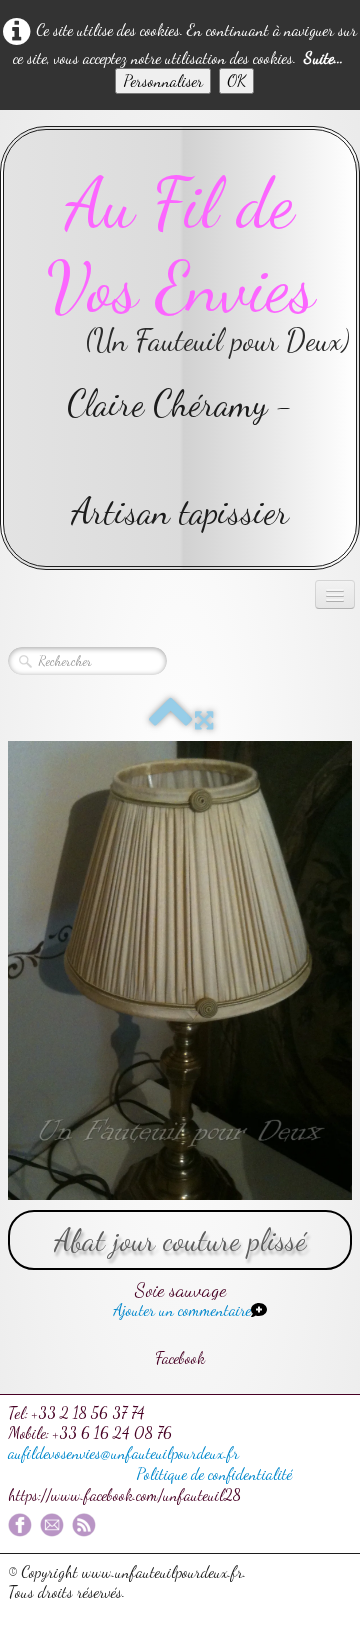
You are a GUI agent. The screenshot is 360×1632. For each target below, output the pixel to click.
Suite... (323, 57)
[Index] (171, 720)
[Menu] (335, 594)
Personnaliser (163, 80)
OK (236, 80)
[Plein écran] (204, 720)
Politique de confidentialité (214, 1473)
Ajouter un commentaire (182, 1309)
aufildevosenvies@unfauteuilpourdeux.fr (123, 1452)
